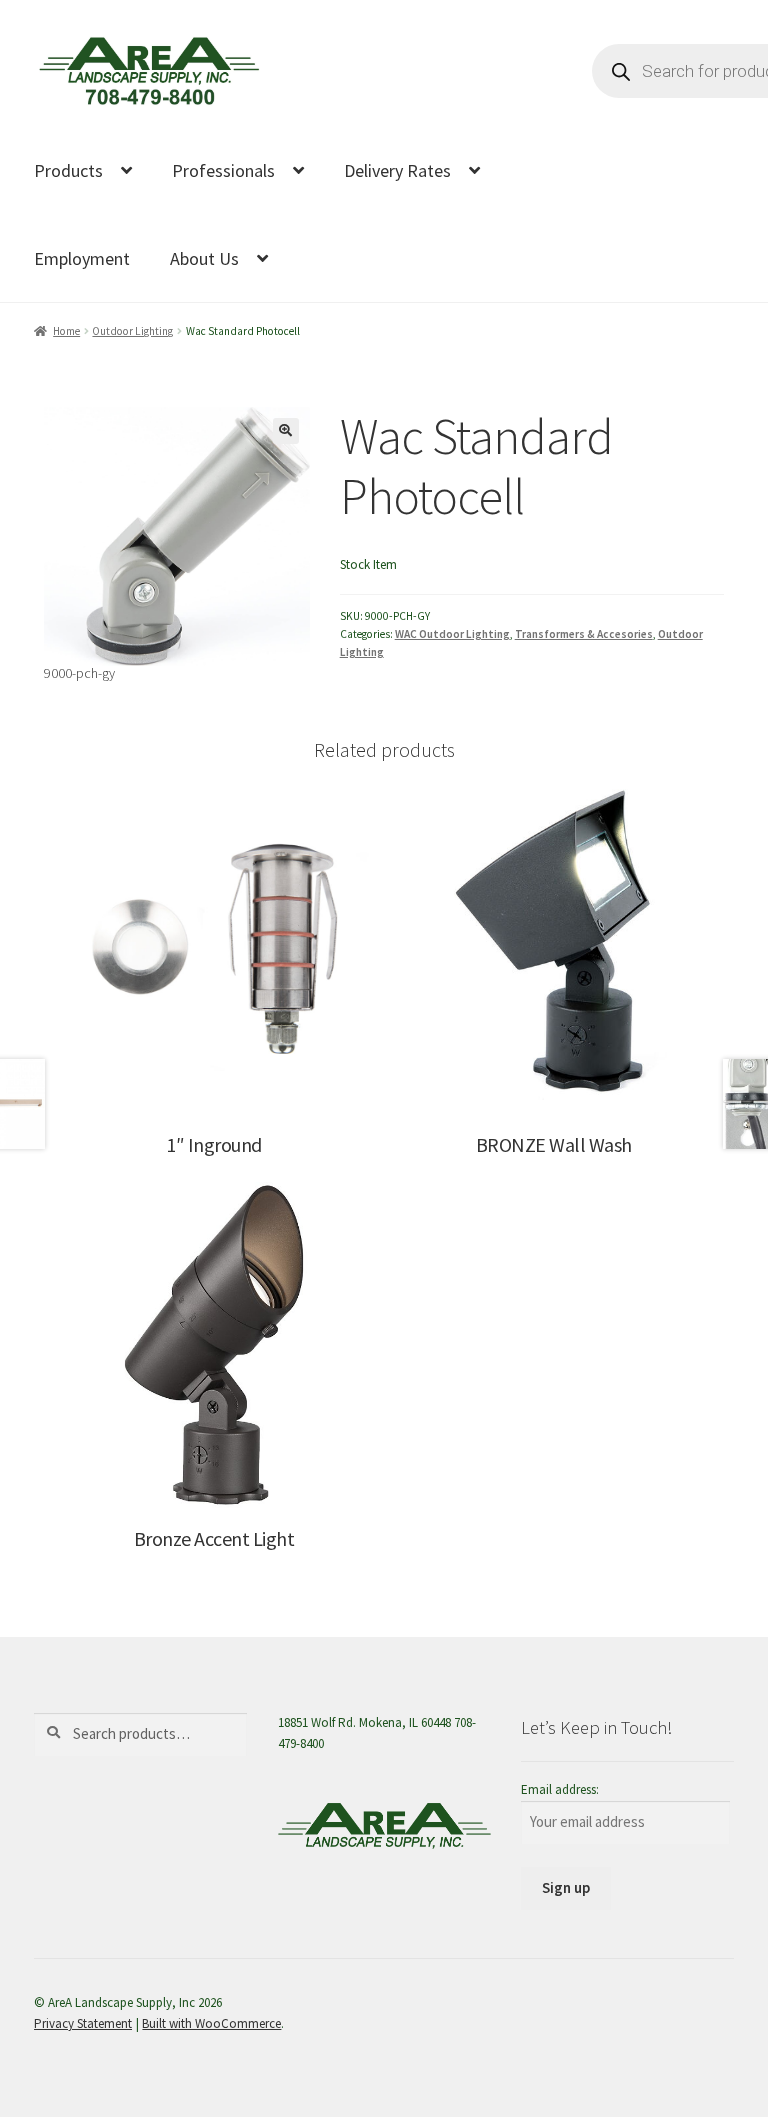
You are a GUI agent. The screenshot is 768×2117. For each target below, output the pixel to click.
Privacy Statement (83, 2023)
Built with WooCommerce (211, 2023)
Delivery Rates (397, 170)
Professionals (223, 170)
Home (66, 331)
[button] (286, 431)
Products (68, 170)
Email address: (560, 1789)
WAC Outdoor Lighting (452, 634)
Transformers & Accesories (584, 634)
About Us (204, 258)
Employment (82, 258)
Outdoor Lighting (132, 331)
